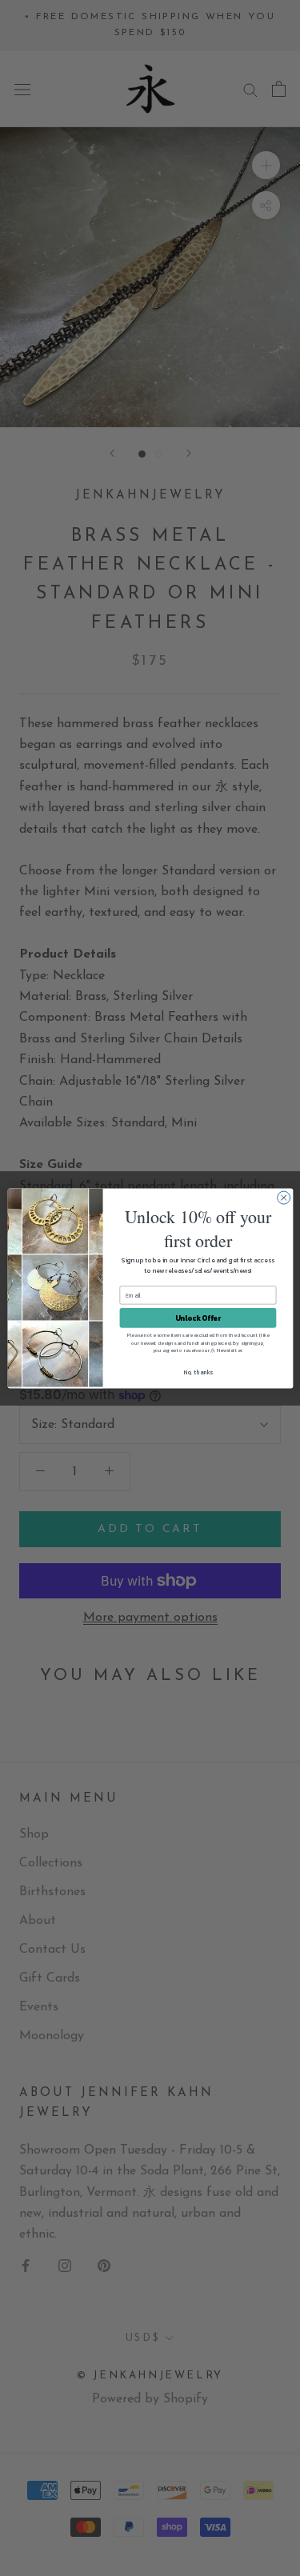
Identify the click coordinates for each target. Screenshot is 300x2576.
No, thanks (198, 1372)
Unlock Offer (197, 1318)
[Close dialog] (283, 1198)
